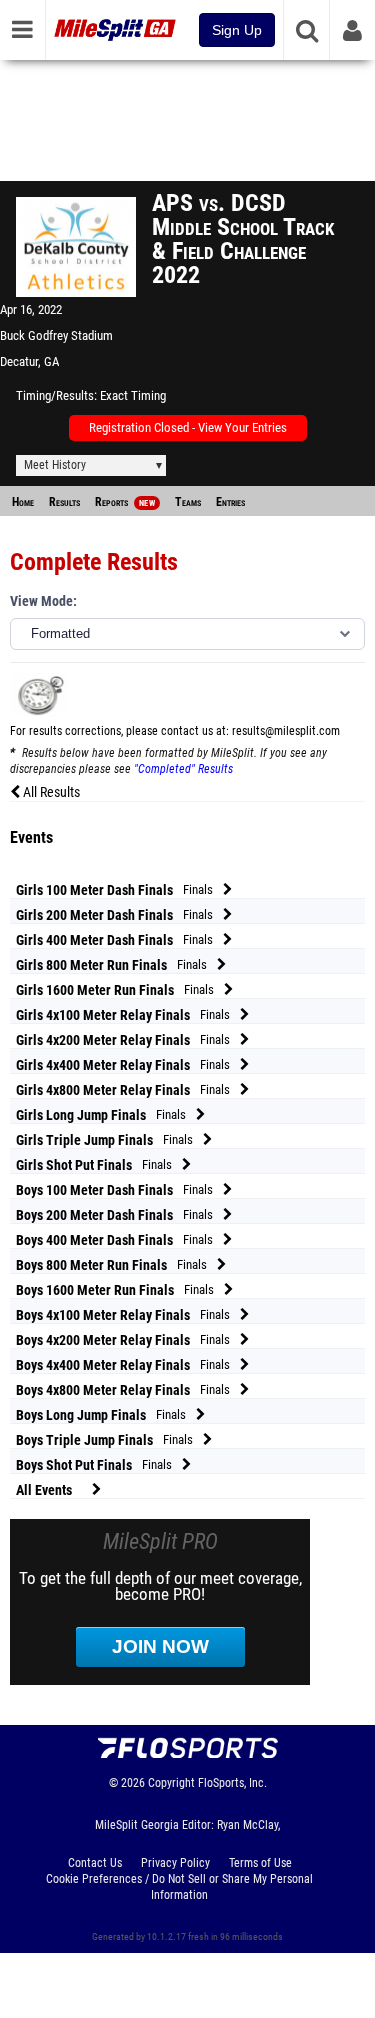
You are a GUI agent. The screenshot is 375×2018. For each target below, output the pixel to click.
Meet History (55, 465)
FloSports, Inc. (232, 1783)
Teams (188, 502)
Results (64, 502)
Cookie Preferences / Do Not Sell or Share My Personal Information (179, 1887)
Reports (125, 502)
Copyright (171, 1783)
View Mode (41, 601)
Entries (230, 502)
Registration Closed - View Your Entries (188, 427)
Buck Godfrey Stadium (56, 335)
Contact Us (95, 1863)
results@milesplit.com (286, 731)
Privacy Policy (175, 1863)
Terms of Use (260, 1863)
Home (23, 502)
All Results (50, 792)
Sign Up (237, 30)
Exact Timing (133, 395)
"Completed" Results (183, 769)
